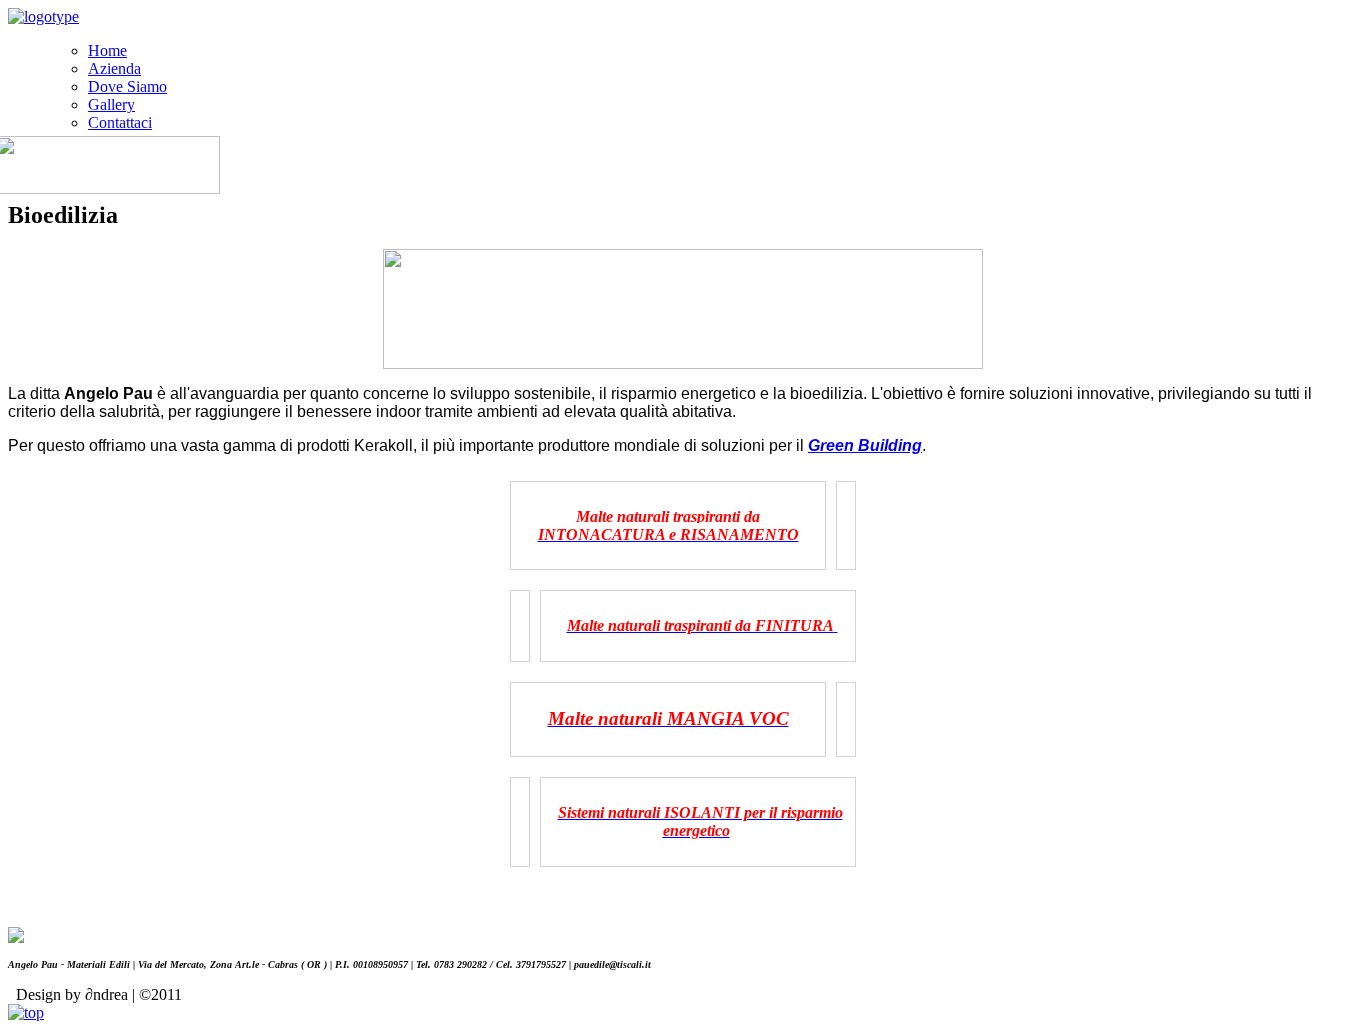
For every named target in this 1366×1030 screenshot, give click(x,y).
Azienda (114, 68)
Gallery (111, 104)
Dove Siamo (127, 86)
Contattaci (120, 122)
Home (107, 50)
